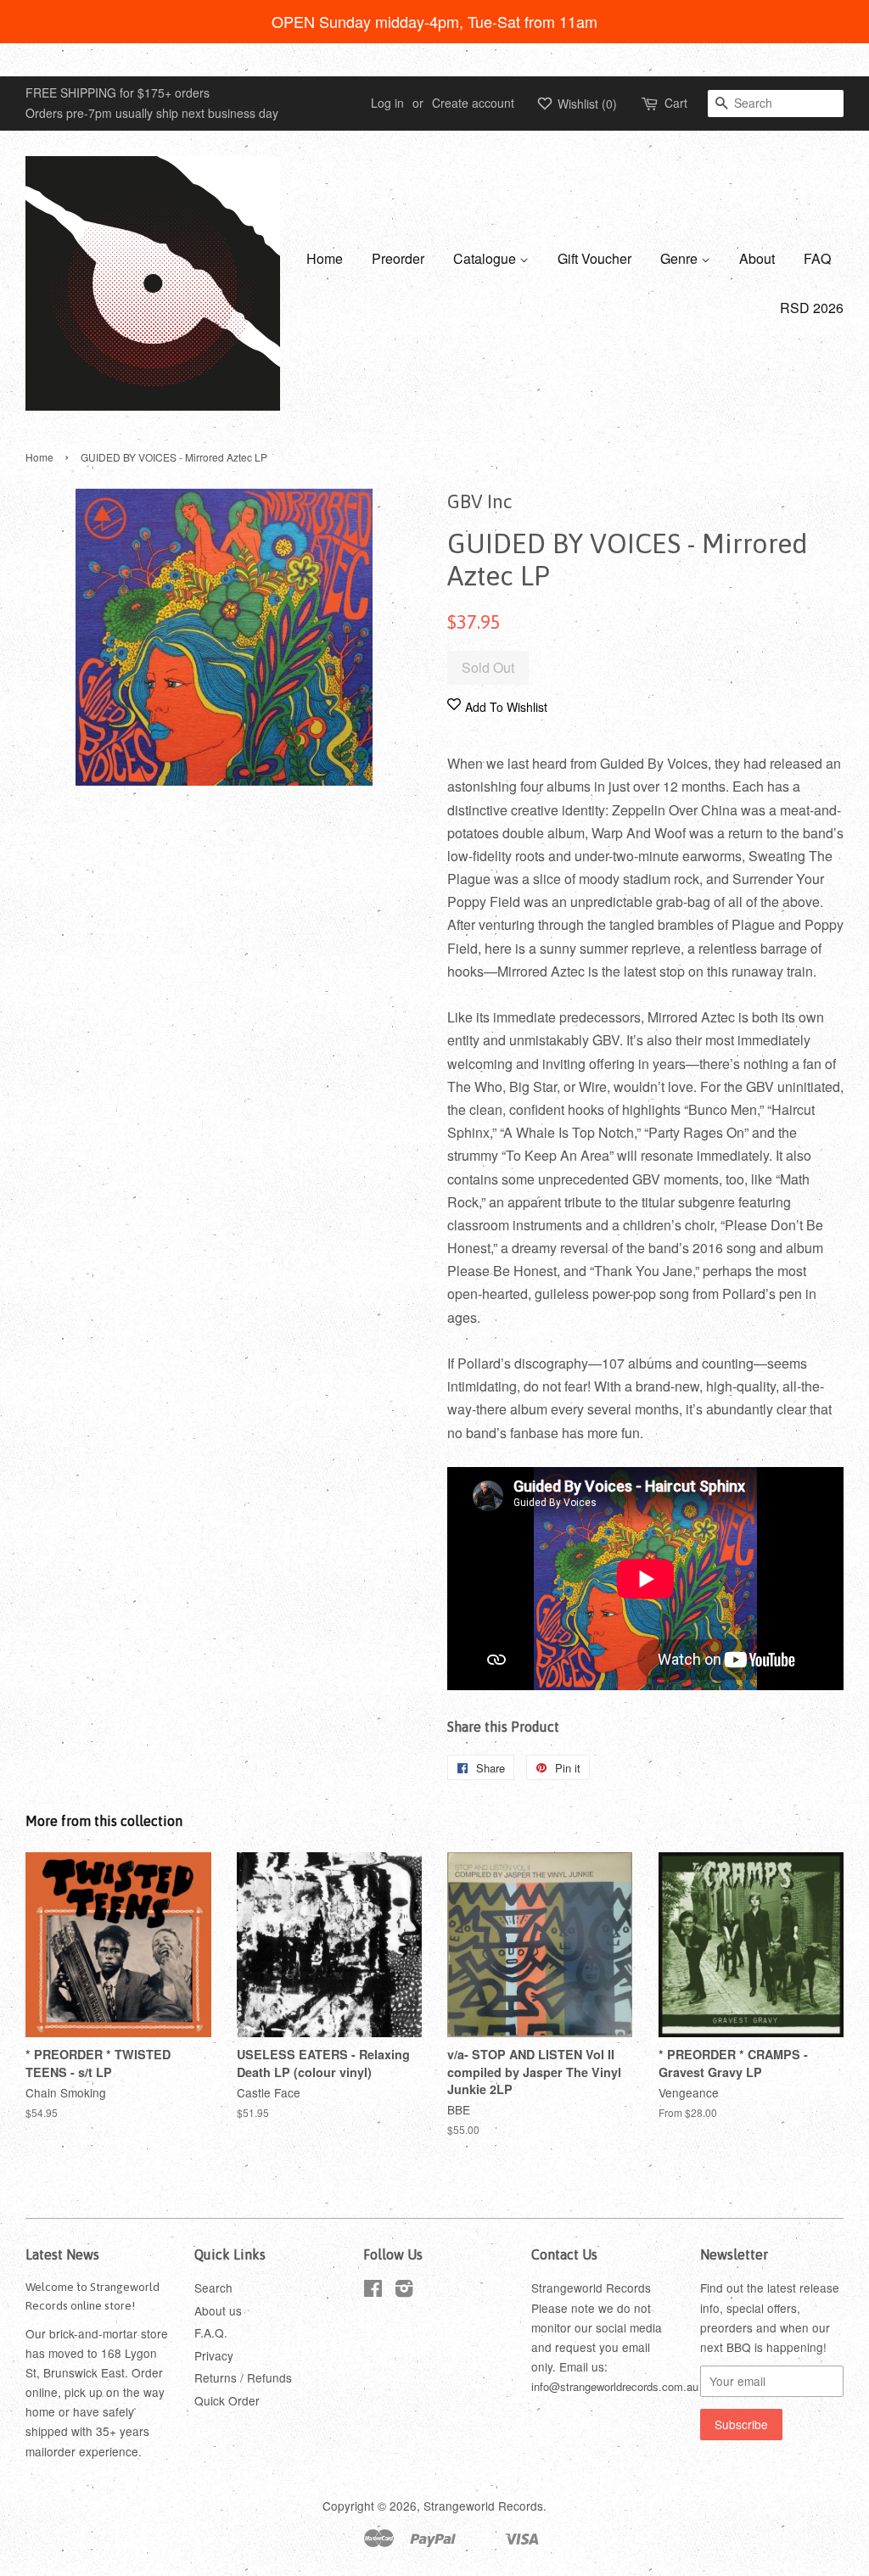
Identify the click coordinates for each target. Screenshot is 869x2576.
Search (213, 2288)
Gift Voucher (594, 258)
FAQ (817, 258)
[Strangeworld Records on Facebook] (373, 2291)
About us (218, 2310)
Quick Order (227, 2400)
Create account (473, 103)
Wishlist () (586, 104)
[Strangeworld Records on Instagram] (404, 2291)
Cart (676, 103)
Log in (387, 103)
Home (325, 258)
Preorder (398, 258)
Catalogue (486, 258)
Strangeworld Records (483, 2506)
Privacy (214, 2355)
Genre (681, 258)
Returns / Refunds (243, 2377)
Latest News (62, 2254)
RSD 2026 (812, 308)
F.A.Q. (211, 2332)
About (757, 258)
